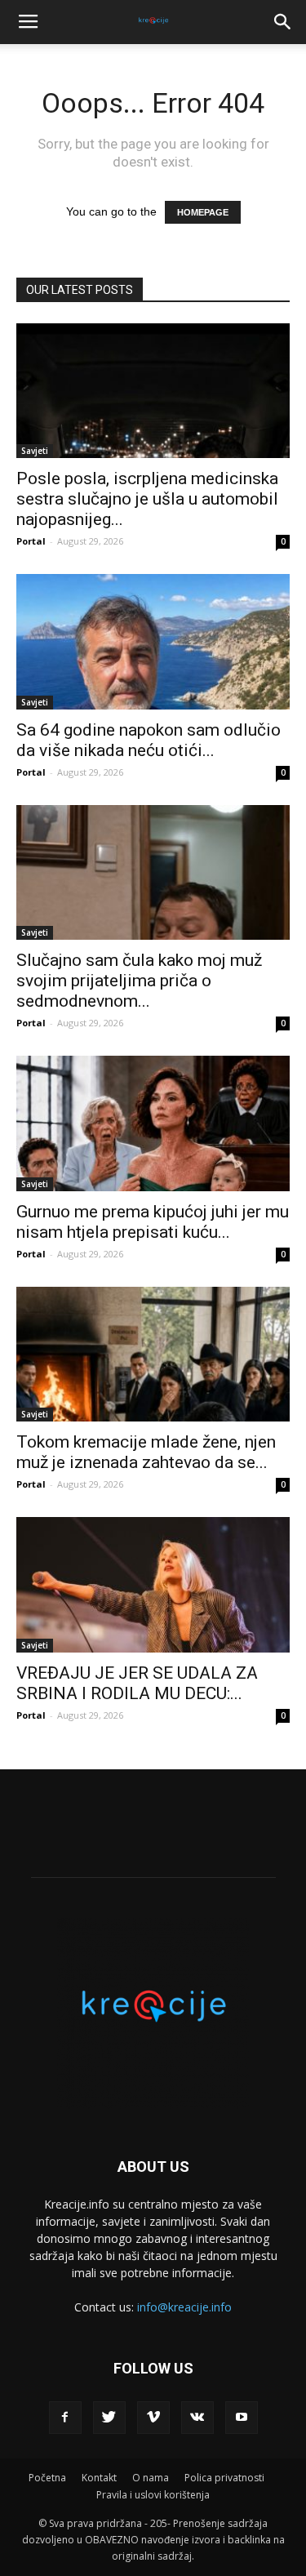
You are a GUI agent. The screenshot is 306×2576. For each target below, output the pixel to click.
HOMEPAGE (203, 212)
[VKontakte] (197, 2418)
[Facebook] (65, 2418)
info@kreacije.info (184, 2307)
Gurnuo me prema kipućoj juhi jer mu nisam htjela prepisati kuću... (153, 1222)
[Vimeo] (153, 2418)
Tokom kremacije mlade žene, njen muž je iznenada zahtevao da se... (146, 1452)
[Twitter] (109, 2418)
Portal (31, 541)
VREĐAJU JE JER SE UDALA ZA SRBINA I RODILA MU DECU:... (137, 1683)
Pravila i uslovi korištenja (153, 2495)
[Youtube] (242, 2418)
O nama (151, 2478)
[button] (283, 22)
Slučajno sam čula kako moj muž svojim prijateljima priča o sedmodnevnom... (139, 981)
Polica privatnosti (224, 2478)
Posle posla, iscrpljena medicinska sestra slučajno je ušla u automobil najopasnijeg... (147, 499)
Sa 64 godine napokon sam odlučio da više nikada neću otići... (149, 740)
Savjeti (35, 451)
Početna (47, 2478)
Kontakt (99, 2478)
